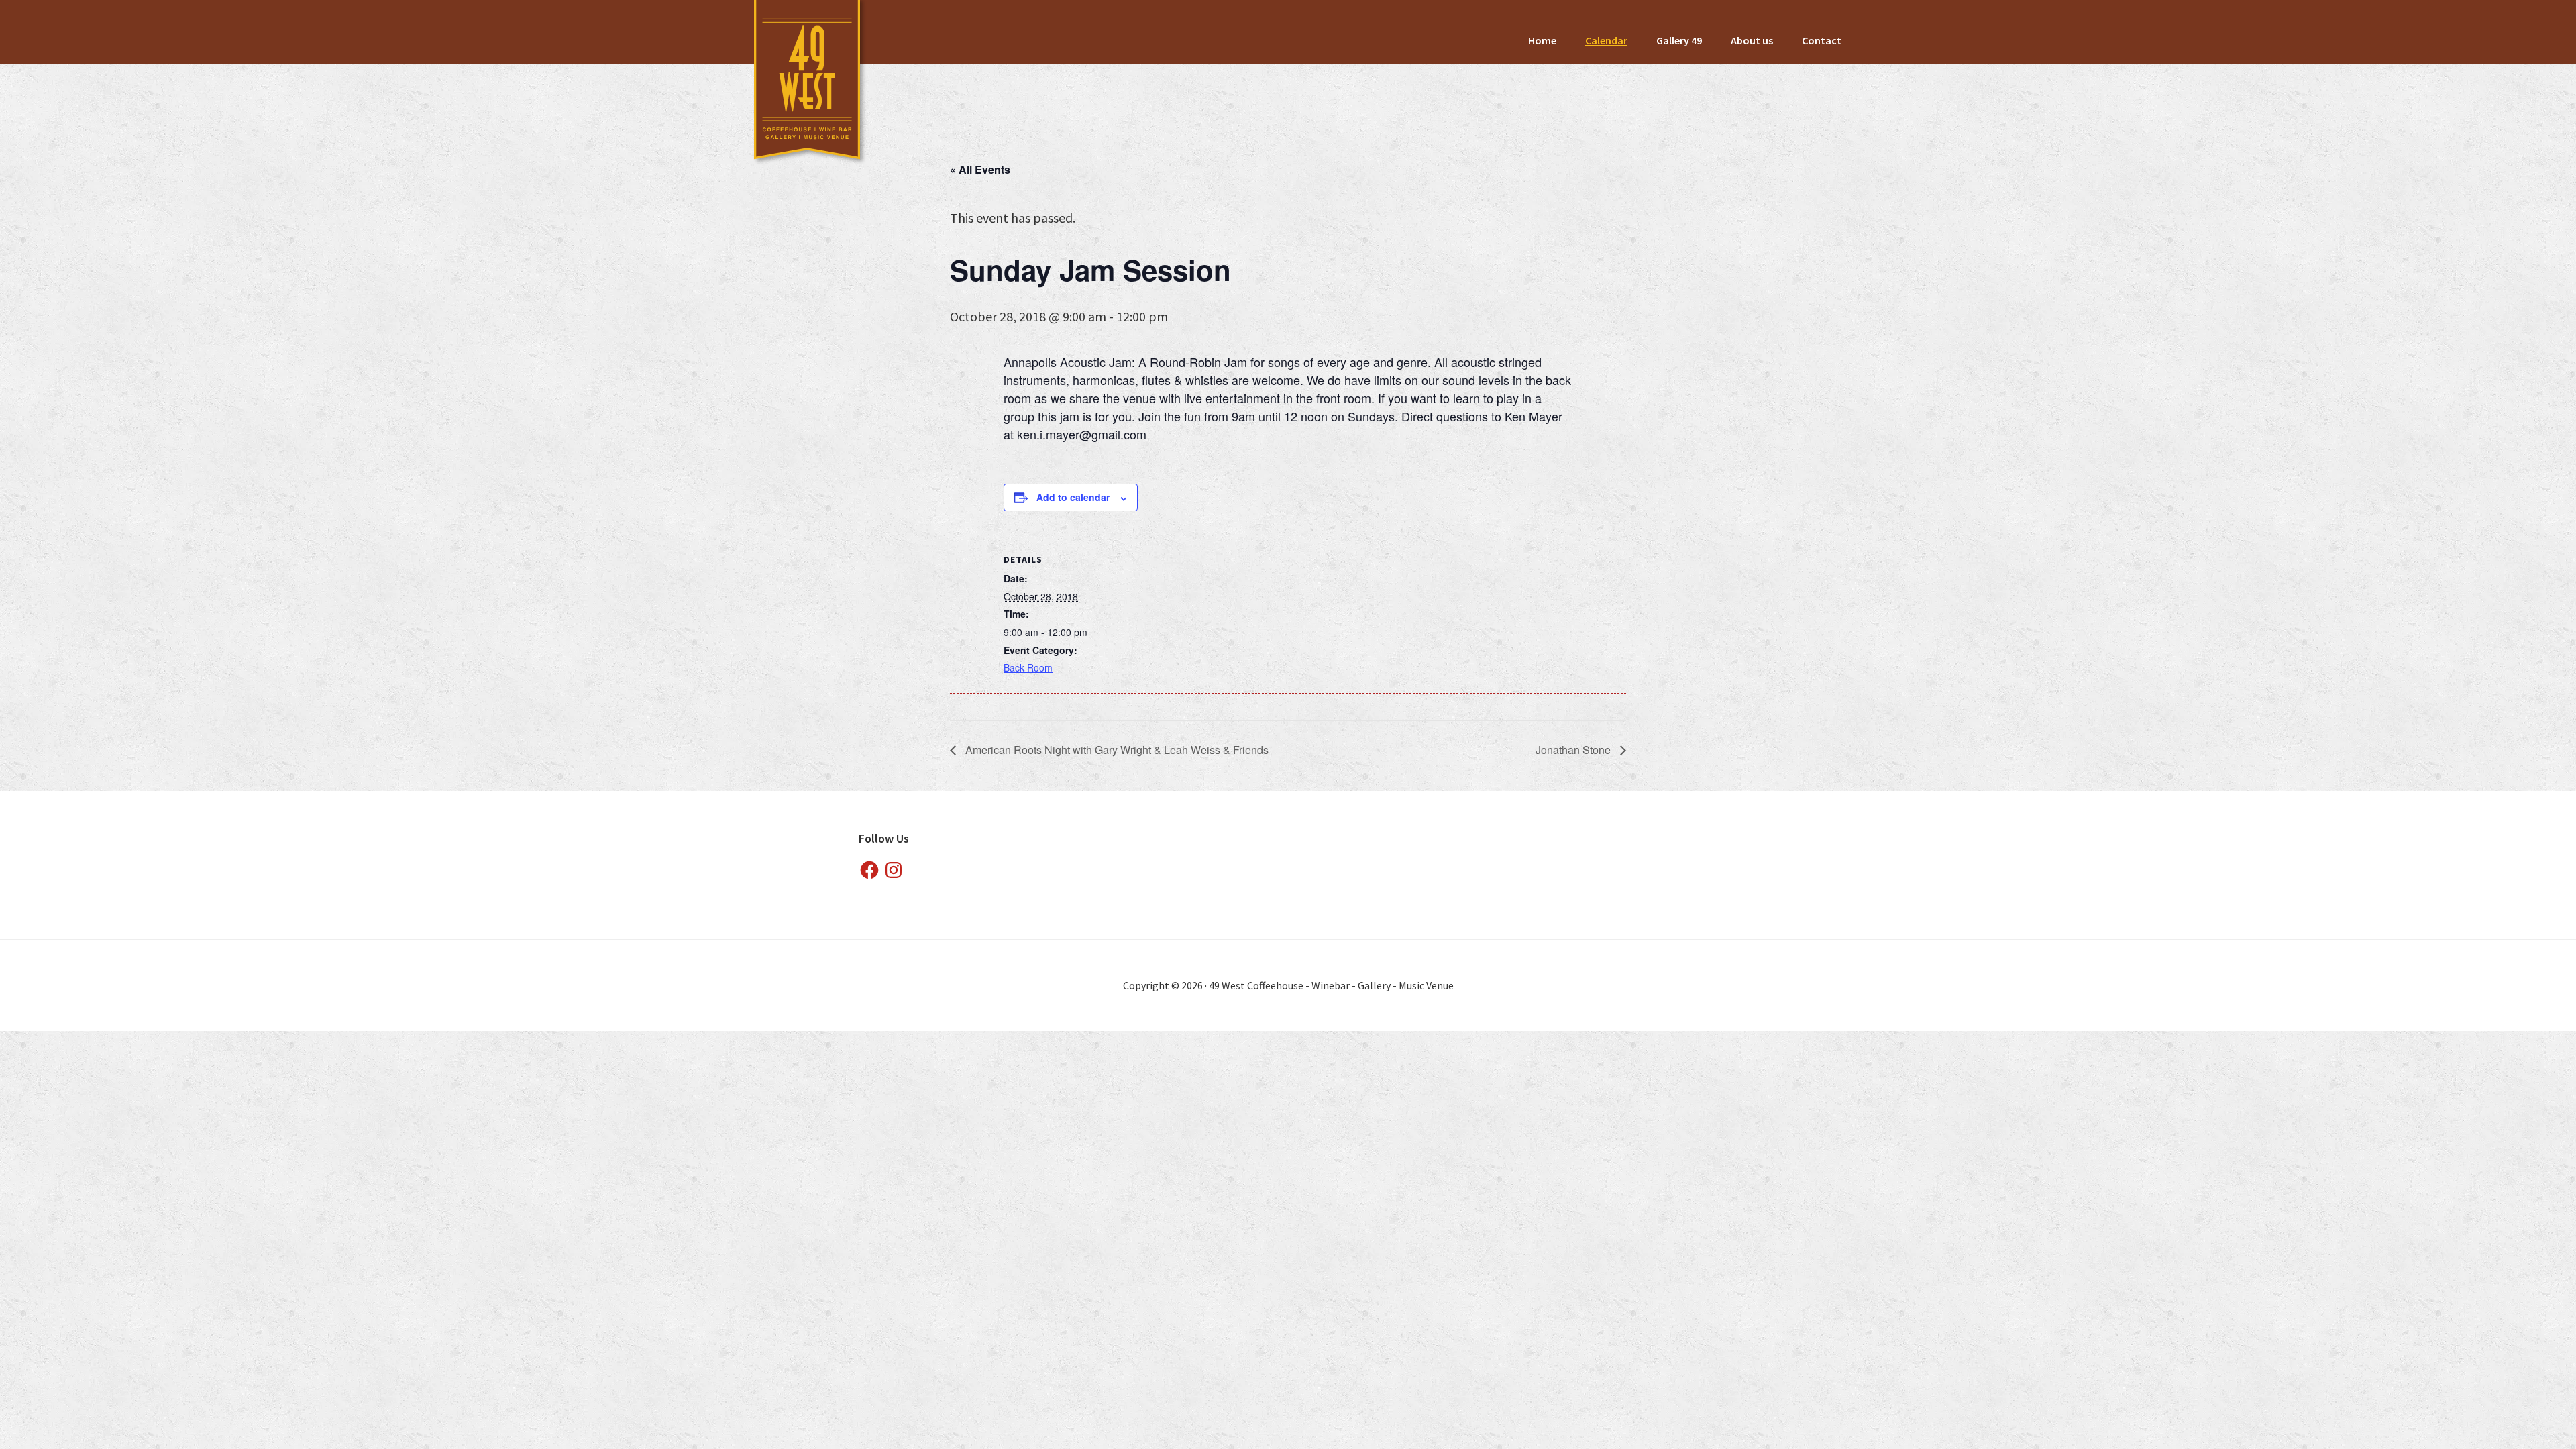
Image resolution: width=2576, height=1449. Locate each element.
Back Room (1028, 667)
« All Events (980, 169)
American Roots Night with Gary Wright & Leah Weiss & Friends (1116, 750)
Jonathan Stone (1574, 750)
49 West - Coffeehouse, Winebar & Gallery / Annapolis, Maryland (808, 84)
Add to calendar (1073, 497)
